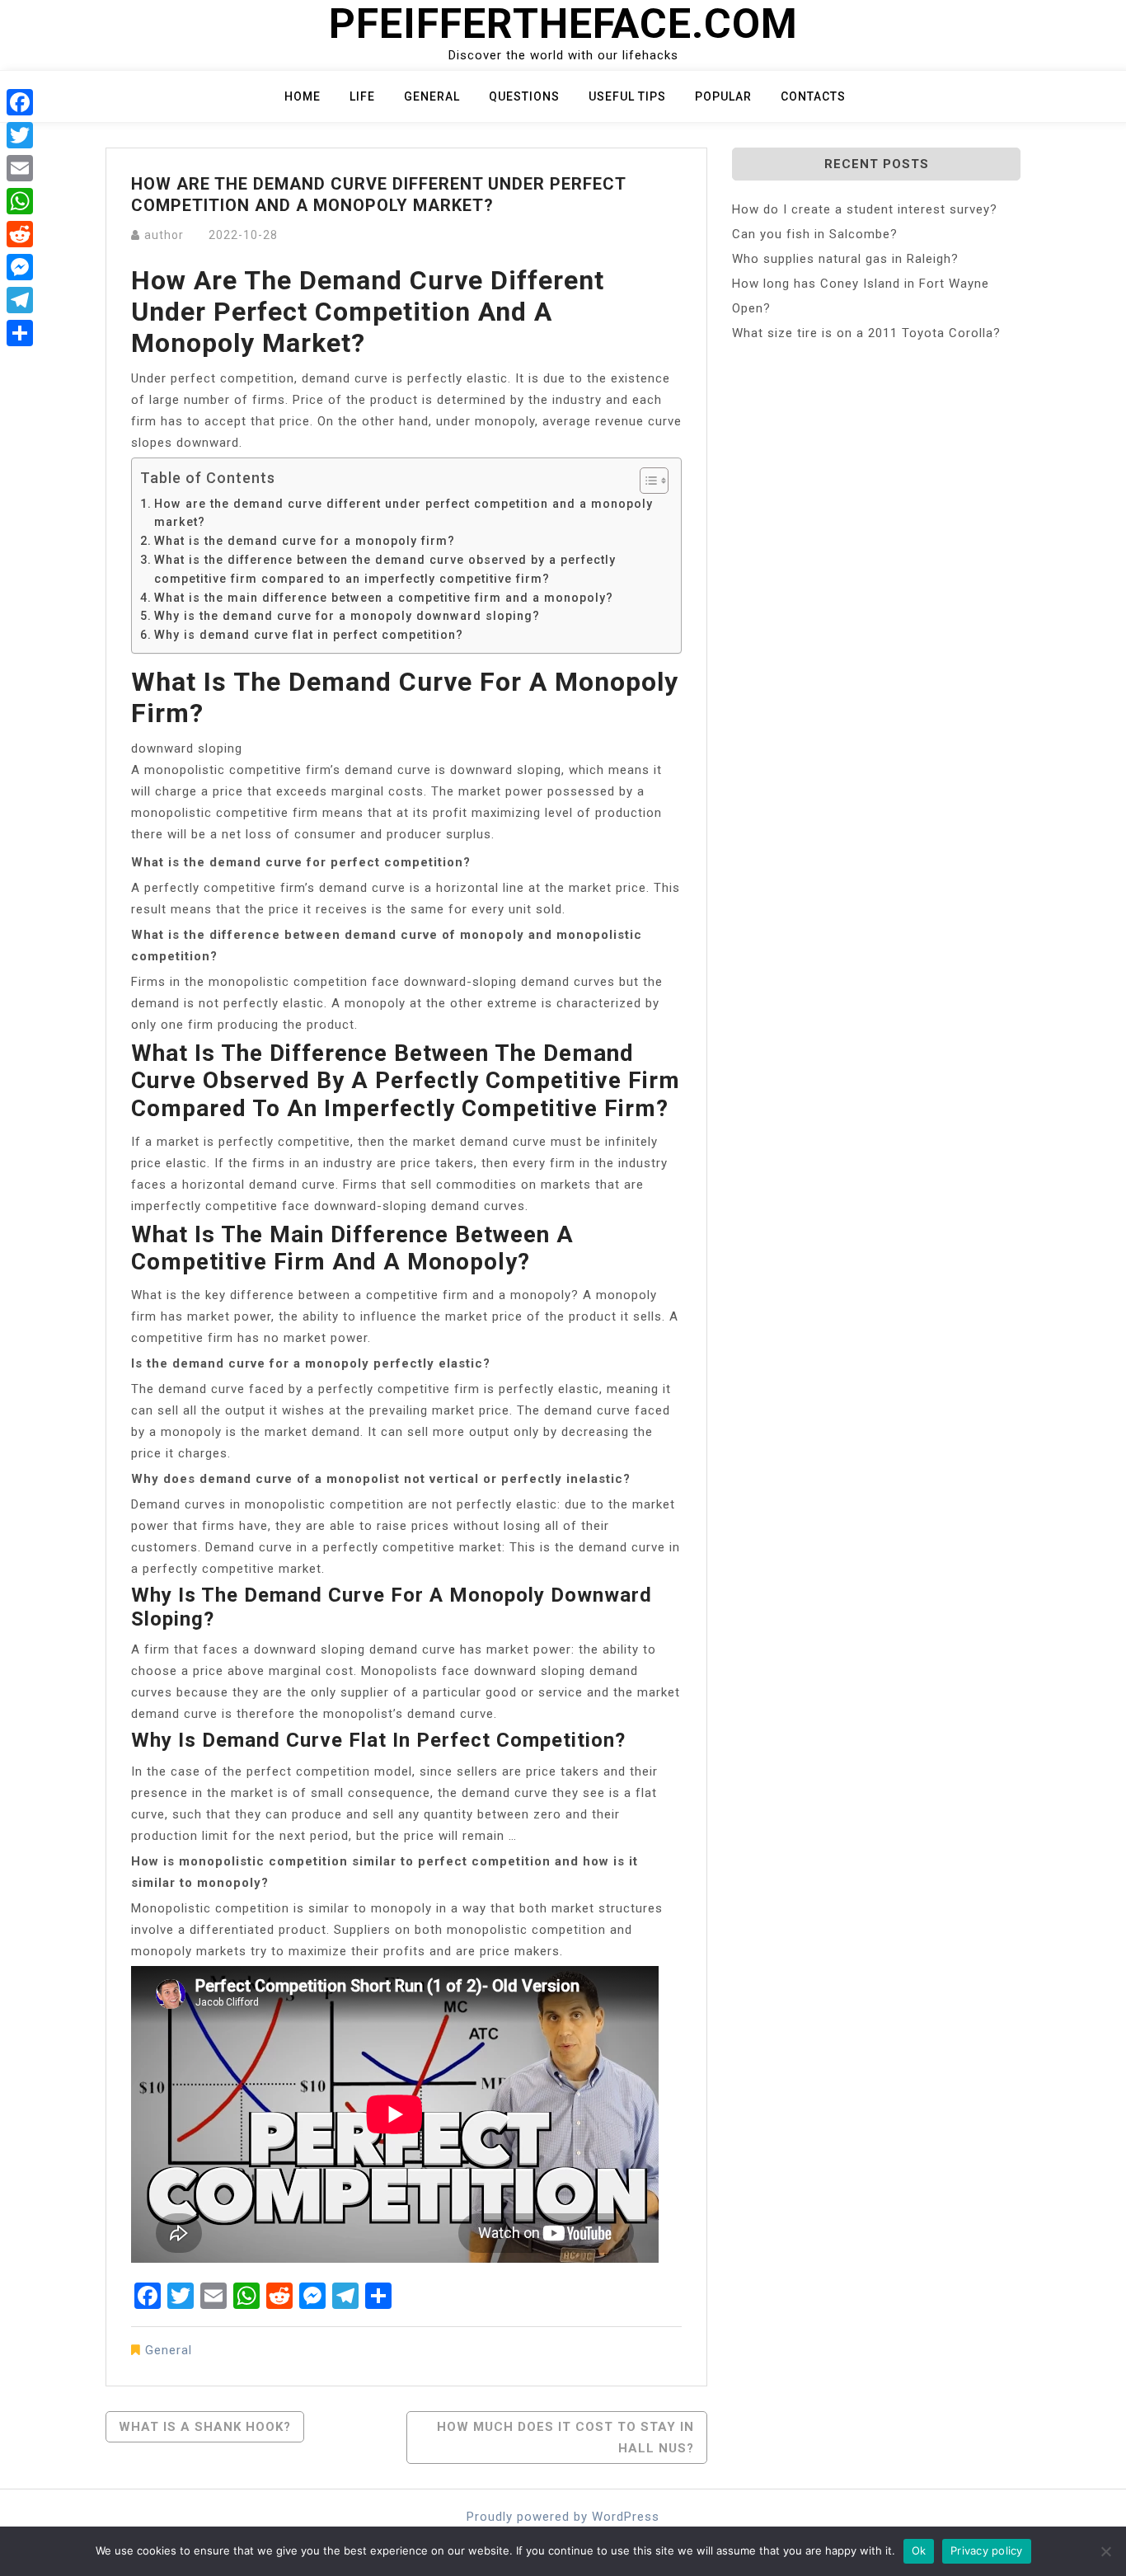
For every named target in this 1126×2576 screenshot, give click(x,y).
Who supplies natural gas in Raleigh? (845, 259)
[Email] (20, 168)
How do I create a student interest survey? (865, 209)
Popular (723, 96)
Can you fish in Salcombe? (815, 234)
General (432, 96)
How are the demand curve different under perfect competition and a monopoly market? (403, 513)
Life (362, 96)
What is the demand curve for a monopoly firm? (305, 541)
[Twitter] (20, 135)
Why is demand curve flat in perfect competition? (309, 635)
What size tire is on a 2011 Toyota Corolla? (866, 333)
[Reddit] (20, 234)
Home (303, 96)
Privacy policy (987, 2550)
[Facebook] (20, 102)
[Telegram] (20, 300)
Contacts (813, 96)
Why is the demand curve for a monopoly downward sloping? (347, 616)
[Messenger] (20, 267)
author (164, 235)
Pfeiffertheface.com (563, 24)
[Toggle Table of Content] (646, 481)
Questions (524, 96)
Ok (919, 2550)
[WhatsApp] (20, 201)
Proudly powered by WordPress (563, 2517)
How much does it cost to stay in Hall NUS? (565, 2438)
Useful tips (627, 96)
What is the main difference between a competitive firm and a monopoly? (384, 598)
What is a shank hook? (205, 2427)
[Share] (20, 333)
